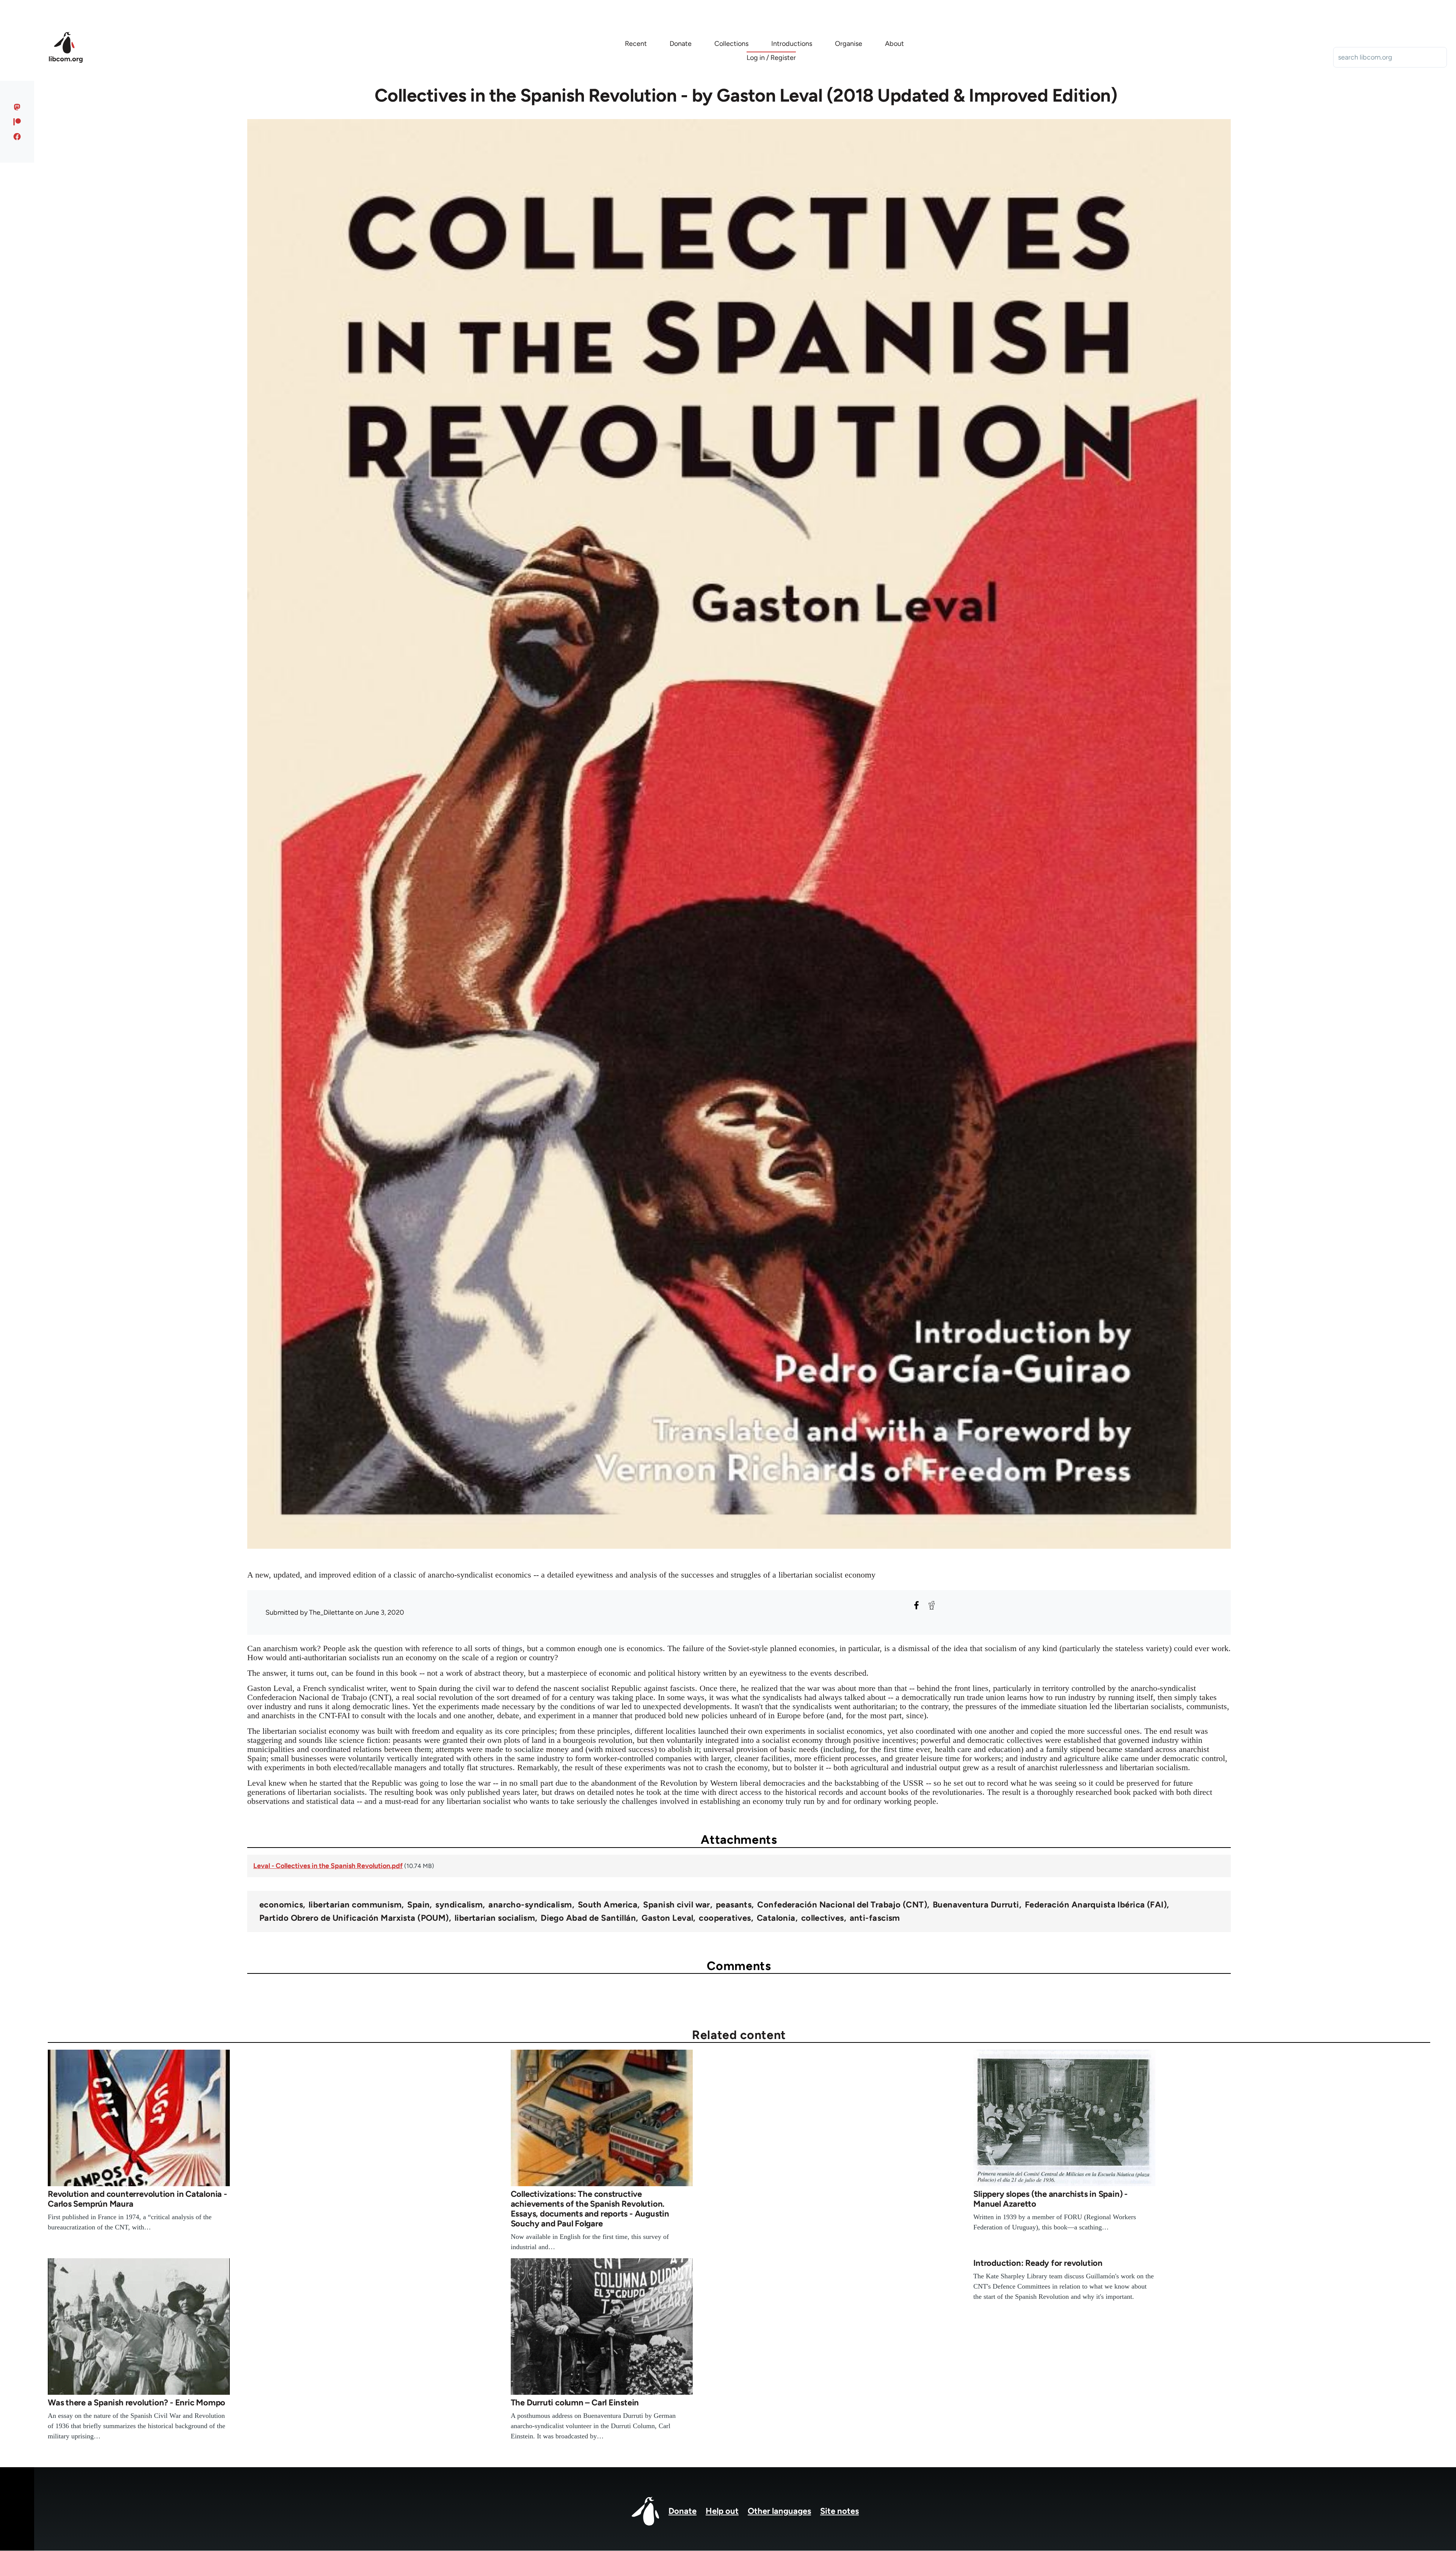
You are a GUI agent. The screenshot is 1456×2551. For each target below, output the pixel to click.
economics (281, 1905)
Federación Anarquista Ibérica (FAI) (1096, 1905)
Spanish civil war (676, 1905)
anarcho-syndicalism (530, 1905)
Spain (418, 1905)
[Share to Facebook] (916, 1605)
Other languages (779, 2511)
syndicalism (459, 1905)
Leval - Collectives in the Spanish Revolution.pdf (328, 1866)
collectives (823, 1918)
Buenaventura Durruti (976, 1905)
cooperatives (725, 1918)
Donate (682, 2511)
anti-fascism (875, 1918)
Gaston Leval (667, 1918)
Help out (722, 2511)
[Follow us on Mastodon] (17, 107)
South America (608, 1905)
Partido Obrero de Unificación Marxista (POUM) (354, 1918)
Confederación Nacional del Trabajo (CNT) (842, 1905)
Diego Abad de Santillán (588, 1918)
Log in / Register (771, 58)
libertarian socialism (495, 1918)
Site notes (839, 2511)
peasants (734, 1905)
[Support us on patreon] (17, 122)
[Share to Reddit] (932, 1605)
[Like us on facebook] (17, 137)
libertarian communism (355, 1905)
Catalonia (776, 1918)
